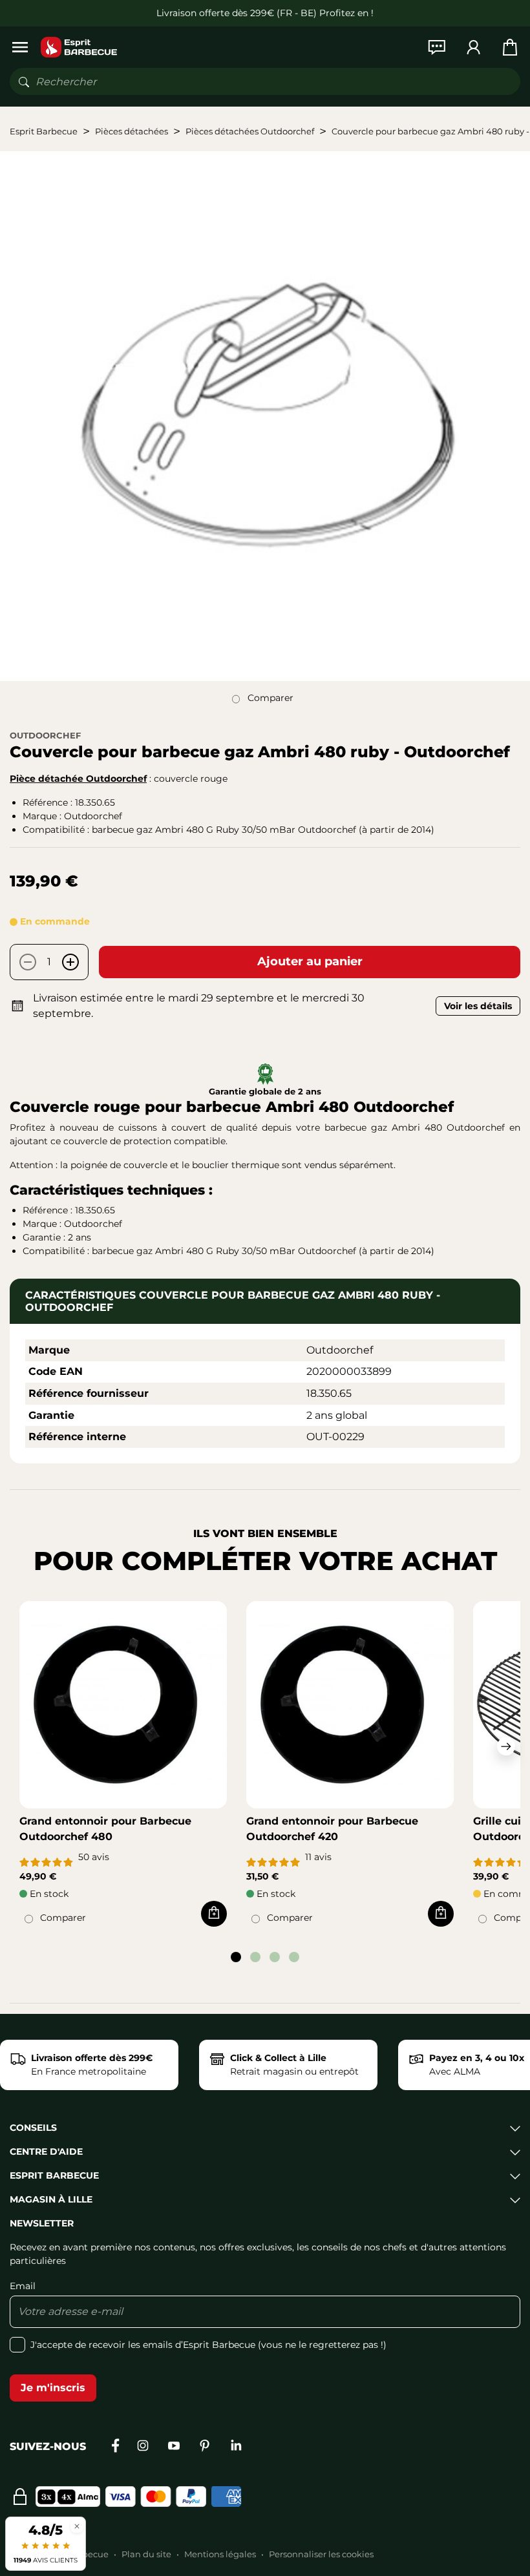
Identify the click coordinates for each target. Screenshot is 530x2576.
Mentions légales (220, 2554)
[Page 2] (255, 1957)
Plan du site (146, 2554)
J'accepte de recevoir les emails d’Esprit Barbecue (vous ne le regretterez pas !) (208, 2345)
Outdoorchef (45, 735)
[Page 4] (294, 1957)
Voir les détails (478, 1006)
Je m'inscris (53, 2388)
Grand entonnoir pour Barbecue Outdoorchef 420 (332, 1829)
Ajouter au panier (310, 961)
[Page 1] (236, 1957)
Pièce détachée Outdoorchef (78, 779)
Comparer (270, 698)
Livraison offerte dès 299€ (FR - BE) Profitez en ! (265, 13)
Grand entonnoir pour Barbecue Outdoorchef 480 (105, 1829)
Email (23, 2286)
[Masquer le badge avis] (77, 2526)
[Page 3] (275, 1957)
